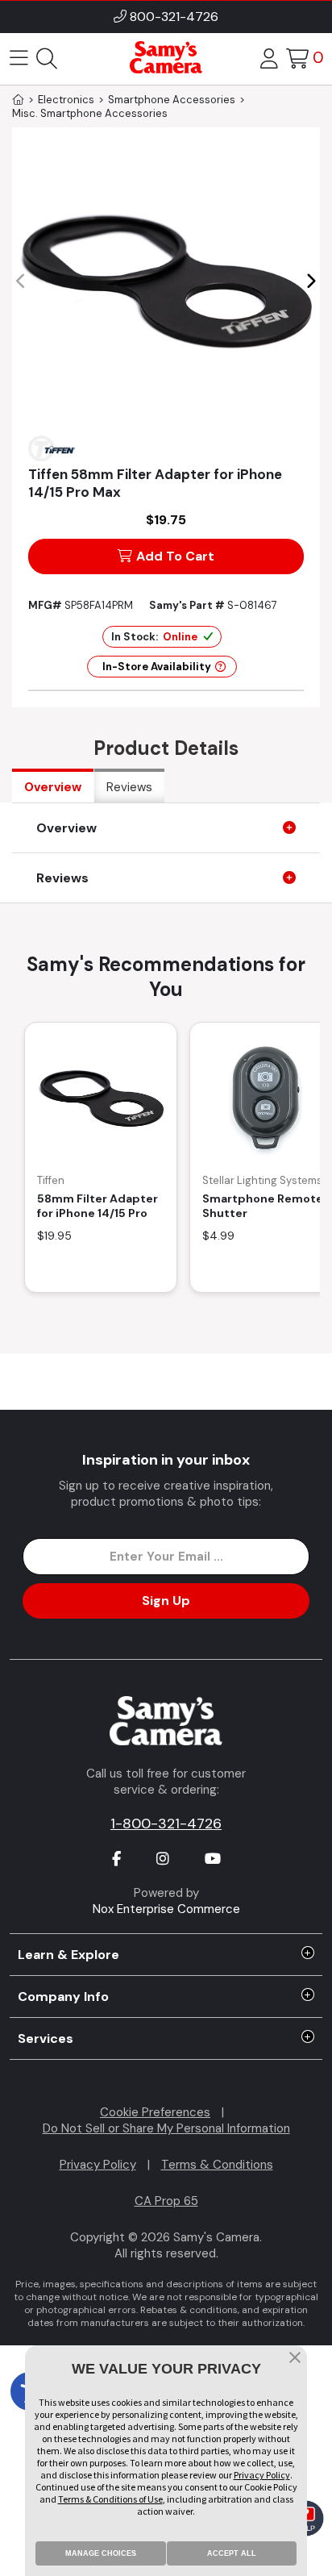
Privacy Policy (98, 2165)
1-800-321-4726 (166, 1824)
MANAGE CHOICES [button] (101, 2553)
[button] (311, 281)
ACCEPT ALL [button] (232, 2553)
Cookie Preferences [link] (155, 2112)
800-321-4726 (174, 17)
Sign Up (166, 1601)
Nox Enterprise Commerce (166, 1909)
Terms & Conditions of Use (110, 2499)
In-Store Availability (157, 667)
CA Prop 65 (166, 2201)
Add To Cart (175, 556)
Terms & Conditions (217, 2165)
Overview (53, 787)
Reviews (129, 787)
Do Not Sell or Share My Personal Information (166, 2128)
